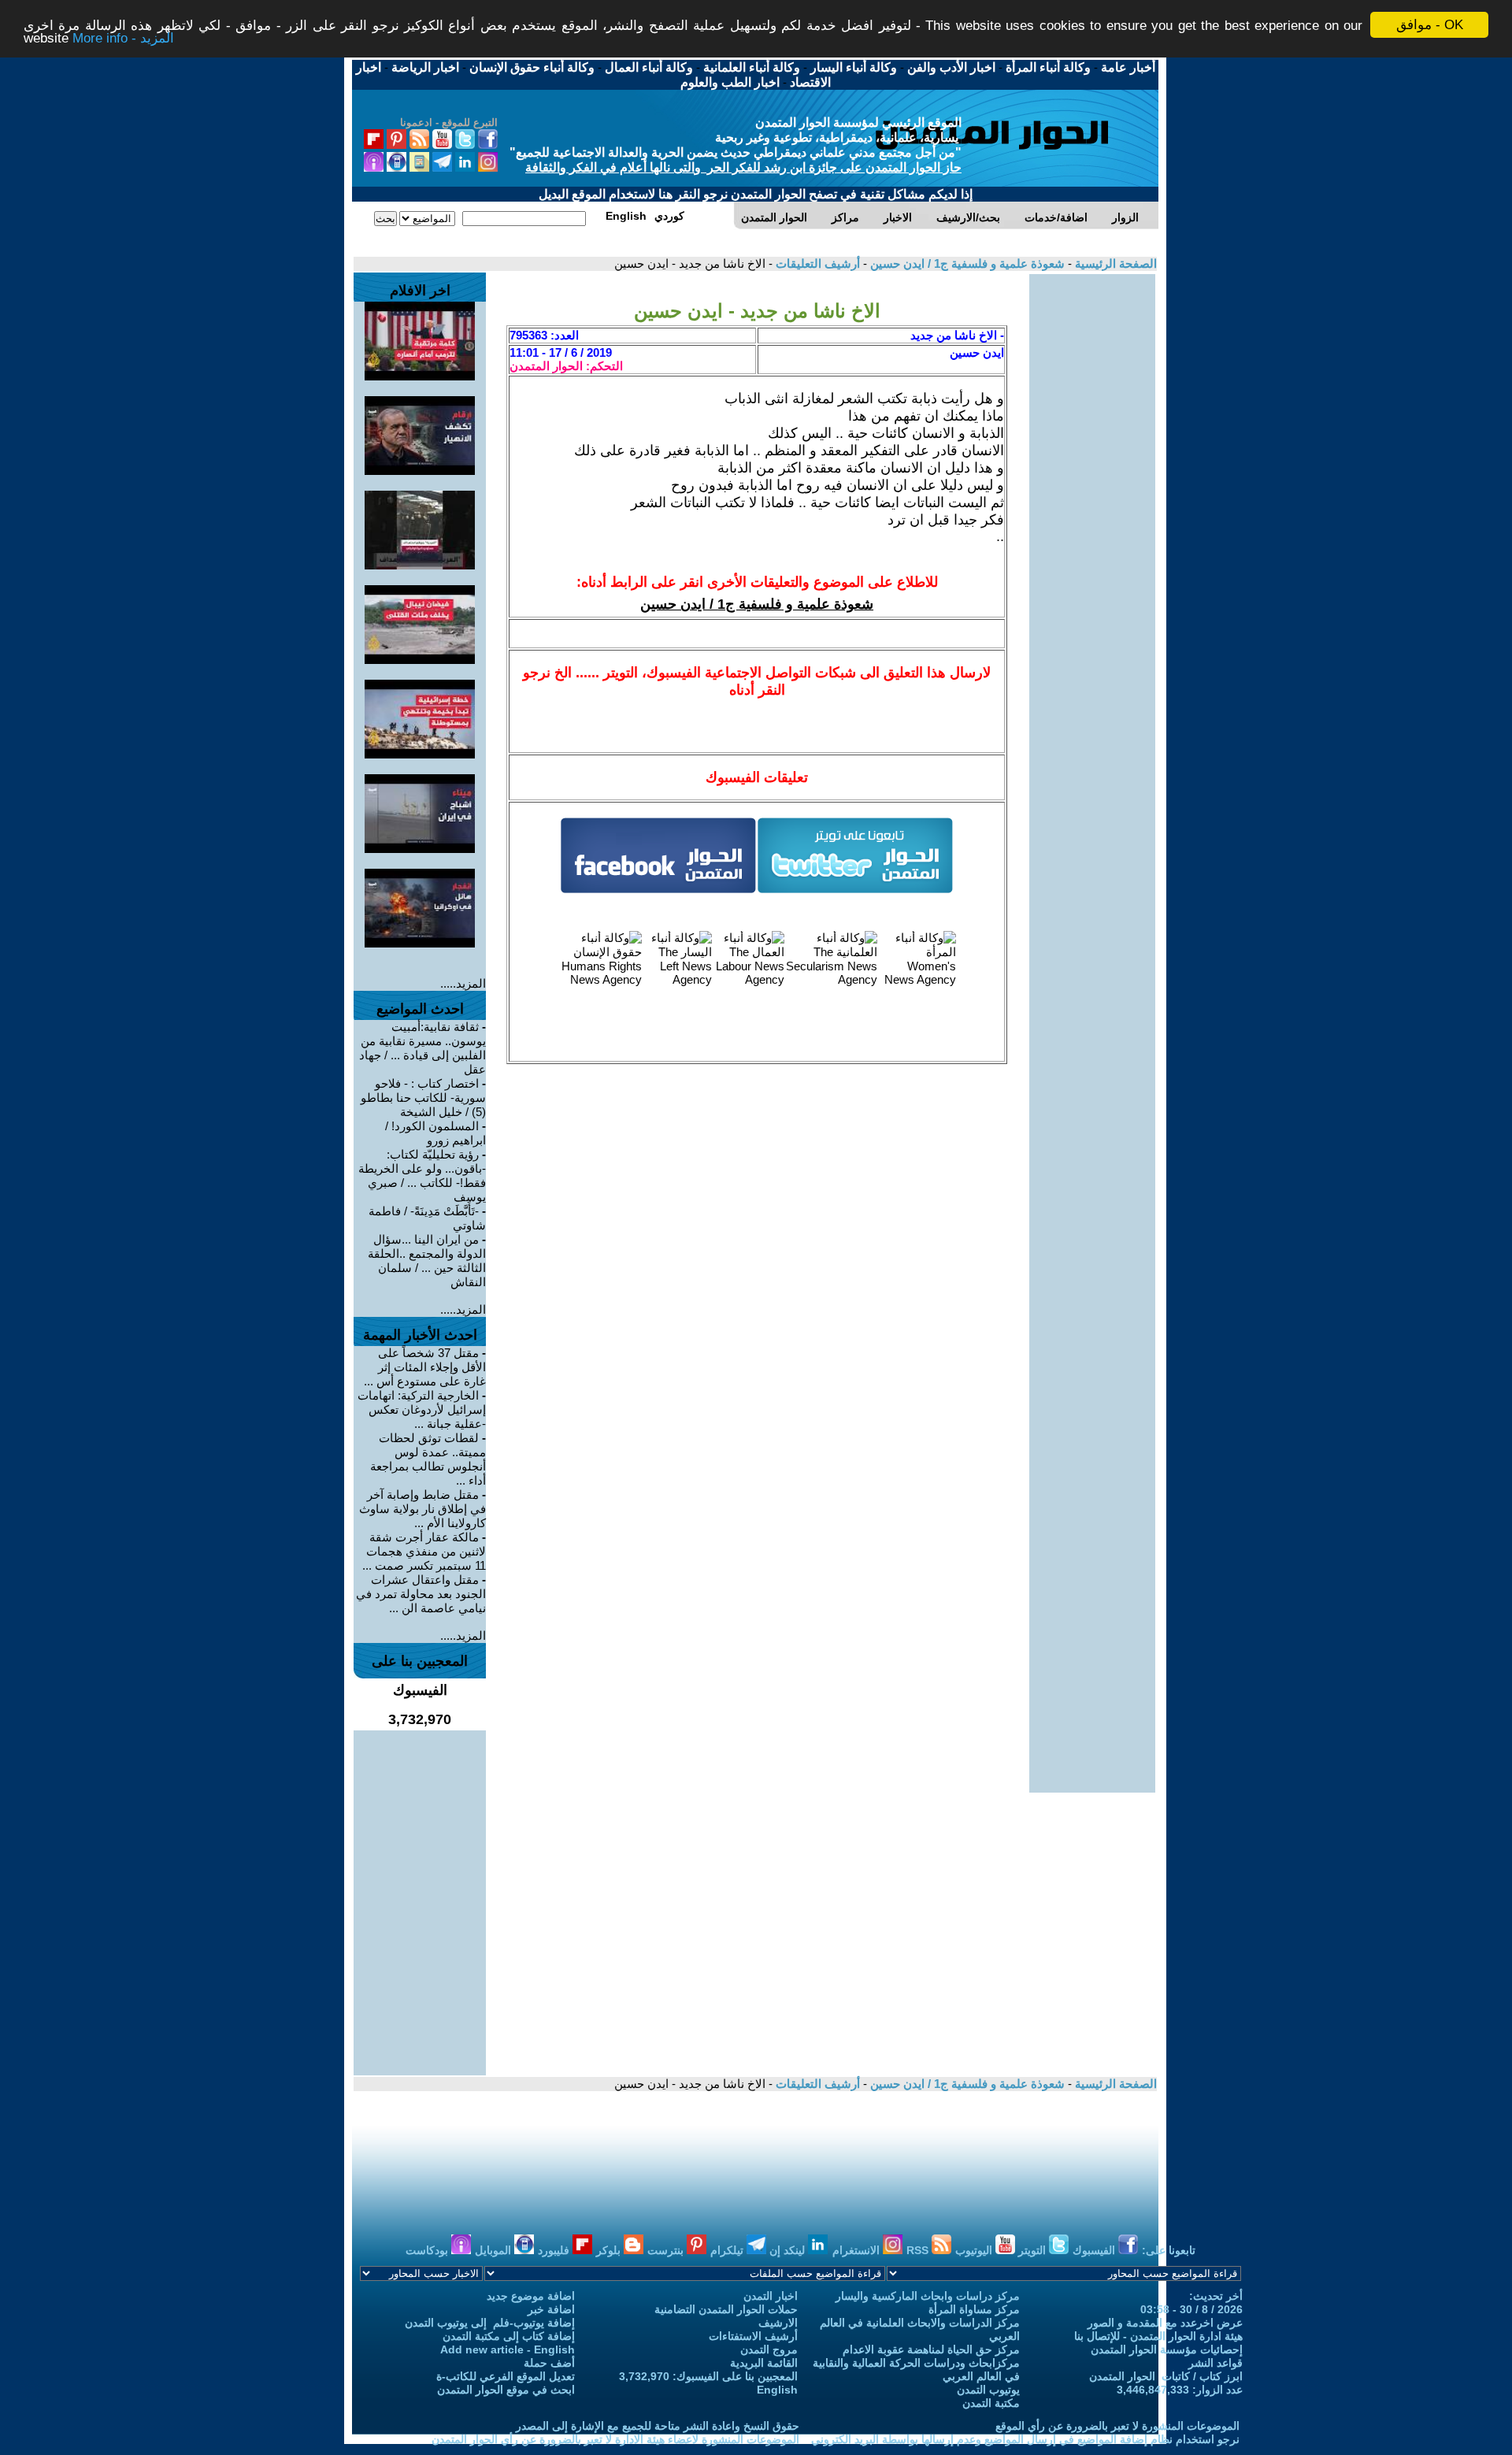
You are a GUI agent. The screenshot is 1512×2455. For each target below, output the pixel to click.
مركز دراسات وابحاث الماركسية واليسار (928, 2296)
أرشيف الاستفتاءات (753, 2336)
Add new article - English (508, 2349)
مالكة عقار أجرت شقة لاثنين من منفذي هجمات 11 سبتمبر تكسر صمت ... (424, 1551)
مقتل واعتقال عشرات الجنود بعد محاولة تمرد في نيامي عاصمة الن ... (421, 1594)
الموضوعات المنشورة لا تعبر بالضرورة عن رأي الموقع (1117, 2426)
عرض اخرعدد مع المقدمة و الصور (1165, 2323)
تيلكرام (728, 2250)
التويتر (1034, 2250)
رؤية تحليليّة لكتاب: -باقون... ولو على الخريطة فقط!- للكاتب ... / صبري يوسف (422, 1176)
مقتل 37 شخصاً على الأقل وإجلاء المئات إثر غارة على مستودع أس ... (425, 1367)
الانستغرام (858, 2250)
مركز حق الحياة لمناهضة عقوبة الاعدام (931, 2349)
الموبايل (495, 2250)
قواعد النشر (1216, 2363)
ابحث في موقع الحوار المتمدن (506, 2390)
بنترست (667, 2250)
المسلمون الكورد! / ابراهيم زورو (435, 1133)
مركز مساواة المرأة (974, 2309)
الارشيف (778, 2323)
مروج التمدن (769, 2349)
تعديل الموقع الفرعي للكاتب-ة (506, 2376)
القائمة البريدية (764, 2363)
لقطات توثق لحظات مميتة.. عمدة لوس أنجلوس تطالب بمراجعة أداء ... (428, 1459)
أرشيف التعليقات (816, 263)
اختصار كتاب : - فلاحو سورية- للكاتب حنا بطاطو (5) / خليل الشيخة (423, 1098)
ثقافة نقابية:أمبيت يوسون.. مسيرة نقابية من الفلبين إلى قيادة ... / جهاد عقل (422, 1048)
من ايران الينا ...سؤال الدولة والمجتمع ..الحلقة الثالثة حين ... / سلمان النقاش (427, 1261)
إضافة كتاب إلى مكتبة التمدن (509, 2336)
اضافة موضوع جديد (531, 2296)
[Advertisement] (1092, 510)
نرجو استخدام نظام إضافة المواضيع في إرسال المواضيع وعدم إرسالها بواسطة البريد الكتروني (1025, 2439)
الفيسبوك (1095, 2250)
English (777, 2390)
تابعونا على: (1169, 2250)
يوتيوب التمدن (988, 2390)
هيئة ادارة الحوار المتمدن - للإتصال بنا (1158, 2336)
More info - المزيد (123, 39)
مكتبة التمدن (991, 2403)
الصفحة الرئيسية (1114, 263)
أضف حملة (549, 2363)
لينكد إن (789, 2250)
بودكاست (428, 2250)
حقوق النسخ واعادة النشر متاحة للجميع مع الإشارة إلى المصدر (658, 2426)
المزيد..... (463, 983)
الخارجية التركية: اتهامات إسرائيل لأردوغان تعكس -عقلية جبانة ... (422, 1409)
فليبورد (555, 2250)
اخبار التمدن (771, 2296)
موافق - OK (1430, 25)
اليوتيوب (975, 2250)
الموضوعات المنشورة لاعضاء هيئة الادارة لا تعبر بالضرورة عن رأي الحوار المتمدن (615, 2439)
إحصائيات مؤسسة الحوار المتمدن (1167, 2349)
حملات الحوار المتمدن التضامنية (726, 2309)
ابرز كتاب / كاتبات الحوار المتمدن (1166, 2376)
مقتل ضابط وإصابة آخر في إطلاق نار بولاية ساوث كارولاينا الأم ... (422, 1509)
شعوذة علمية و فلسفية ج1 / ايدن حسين (966, 263)
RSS (919, 2250)
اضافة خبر (551, 2309)
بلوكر (610, 2250)
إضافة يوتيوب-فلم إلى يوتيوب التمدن (490, 2323)
